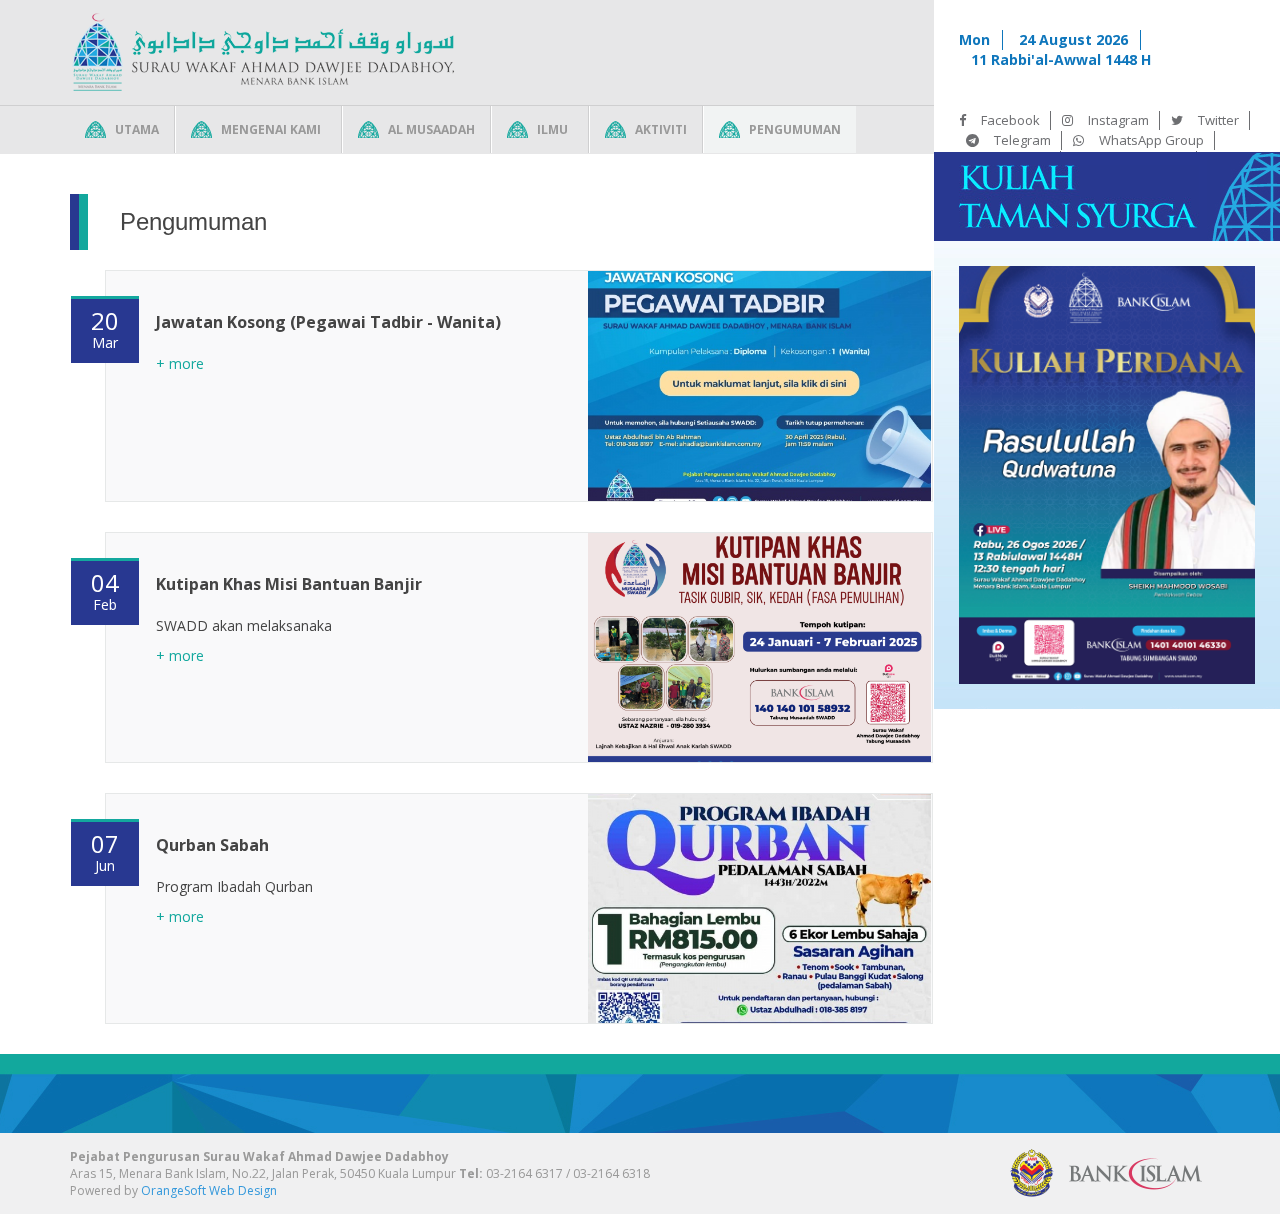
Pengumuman (795, 129)
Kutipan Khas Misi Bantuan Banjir (289, 584)
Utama (137, 129)
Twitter (1218, 120)
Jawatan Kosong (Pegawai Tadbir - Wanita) (328, 322)
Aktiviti (661, 129)
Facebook (1010, 120)
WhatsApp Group (1151, 140)
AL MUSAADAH (431, 129)
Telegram (1022, 140)
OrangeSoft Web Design (209, 1190)
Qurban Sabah (212, 845)
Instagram (1118, 120)
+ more (180, 363)
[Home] (263, 52)
